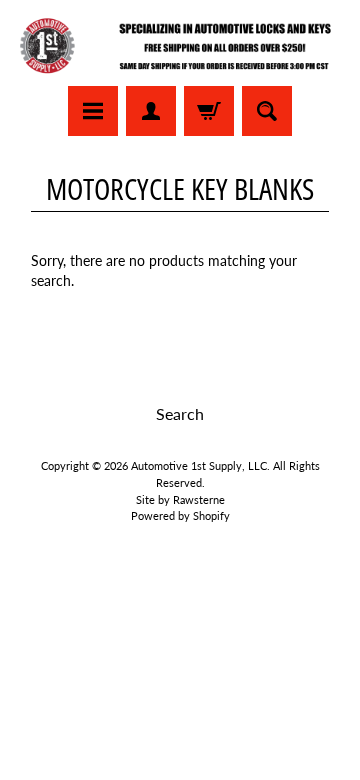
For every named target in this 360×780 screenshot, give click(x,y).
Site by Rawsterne (180, 499)
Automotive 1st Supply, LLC (199, 465)
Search (180, 413)
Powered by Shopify (180, 515)
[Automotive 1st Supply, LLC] (180, 46)
